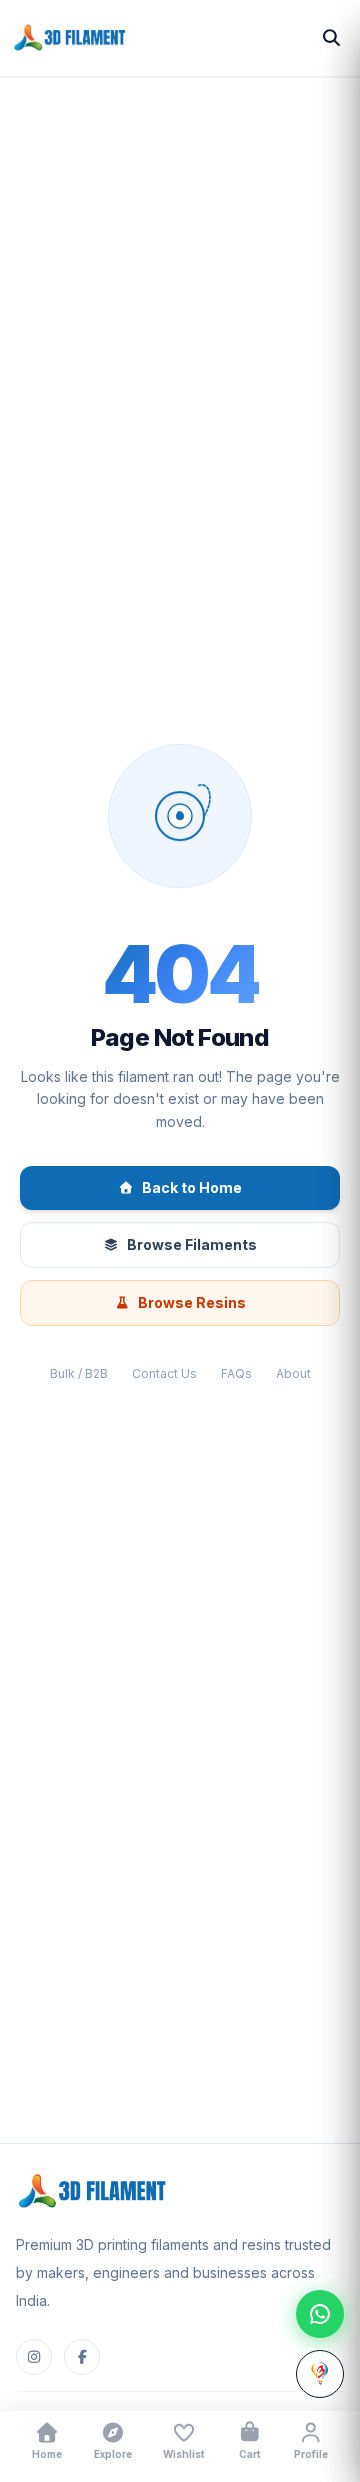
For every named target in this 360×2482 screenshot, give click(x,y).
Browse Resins (192, 1302)
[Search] (331, 38)
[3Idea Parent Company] (320, 2374)
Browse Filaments (192, 1244)
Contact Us (164, 1373)
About (293, 1373)
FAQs (236, 1373)
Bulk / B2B (79, 1373)
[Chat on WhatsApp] (320, 2314)
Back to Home (192, 1187)
